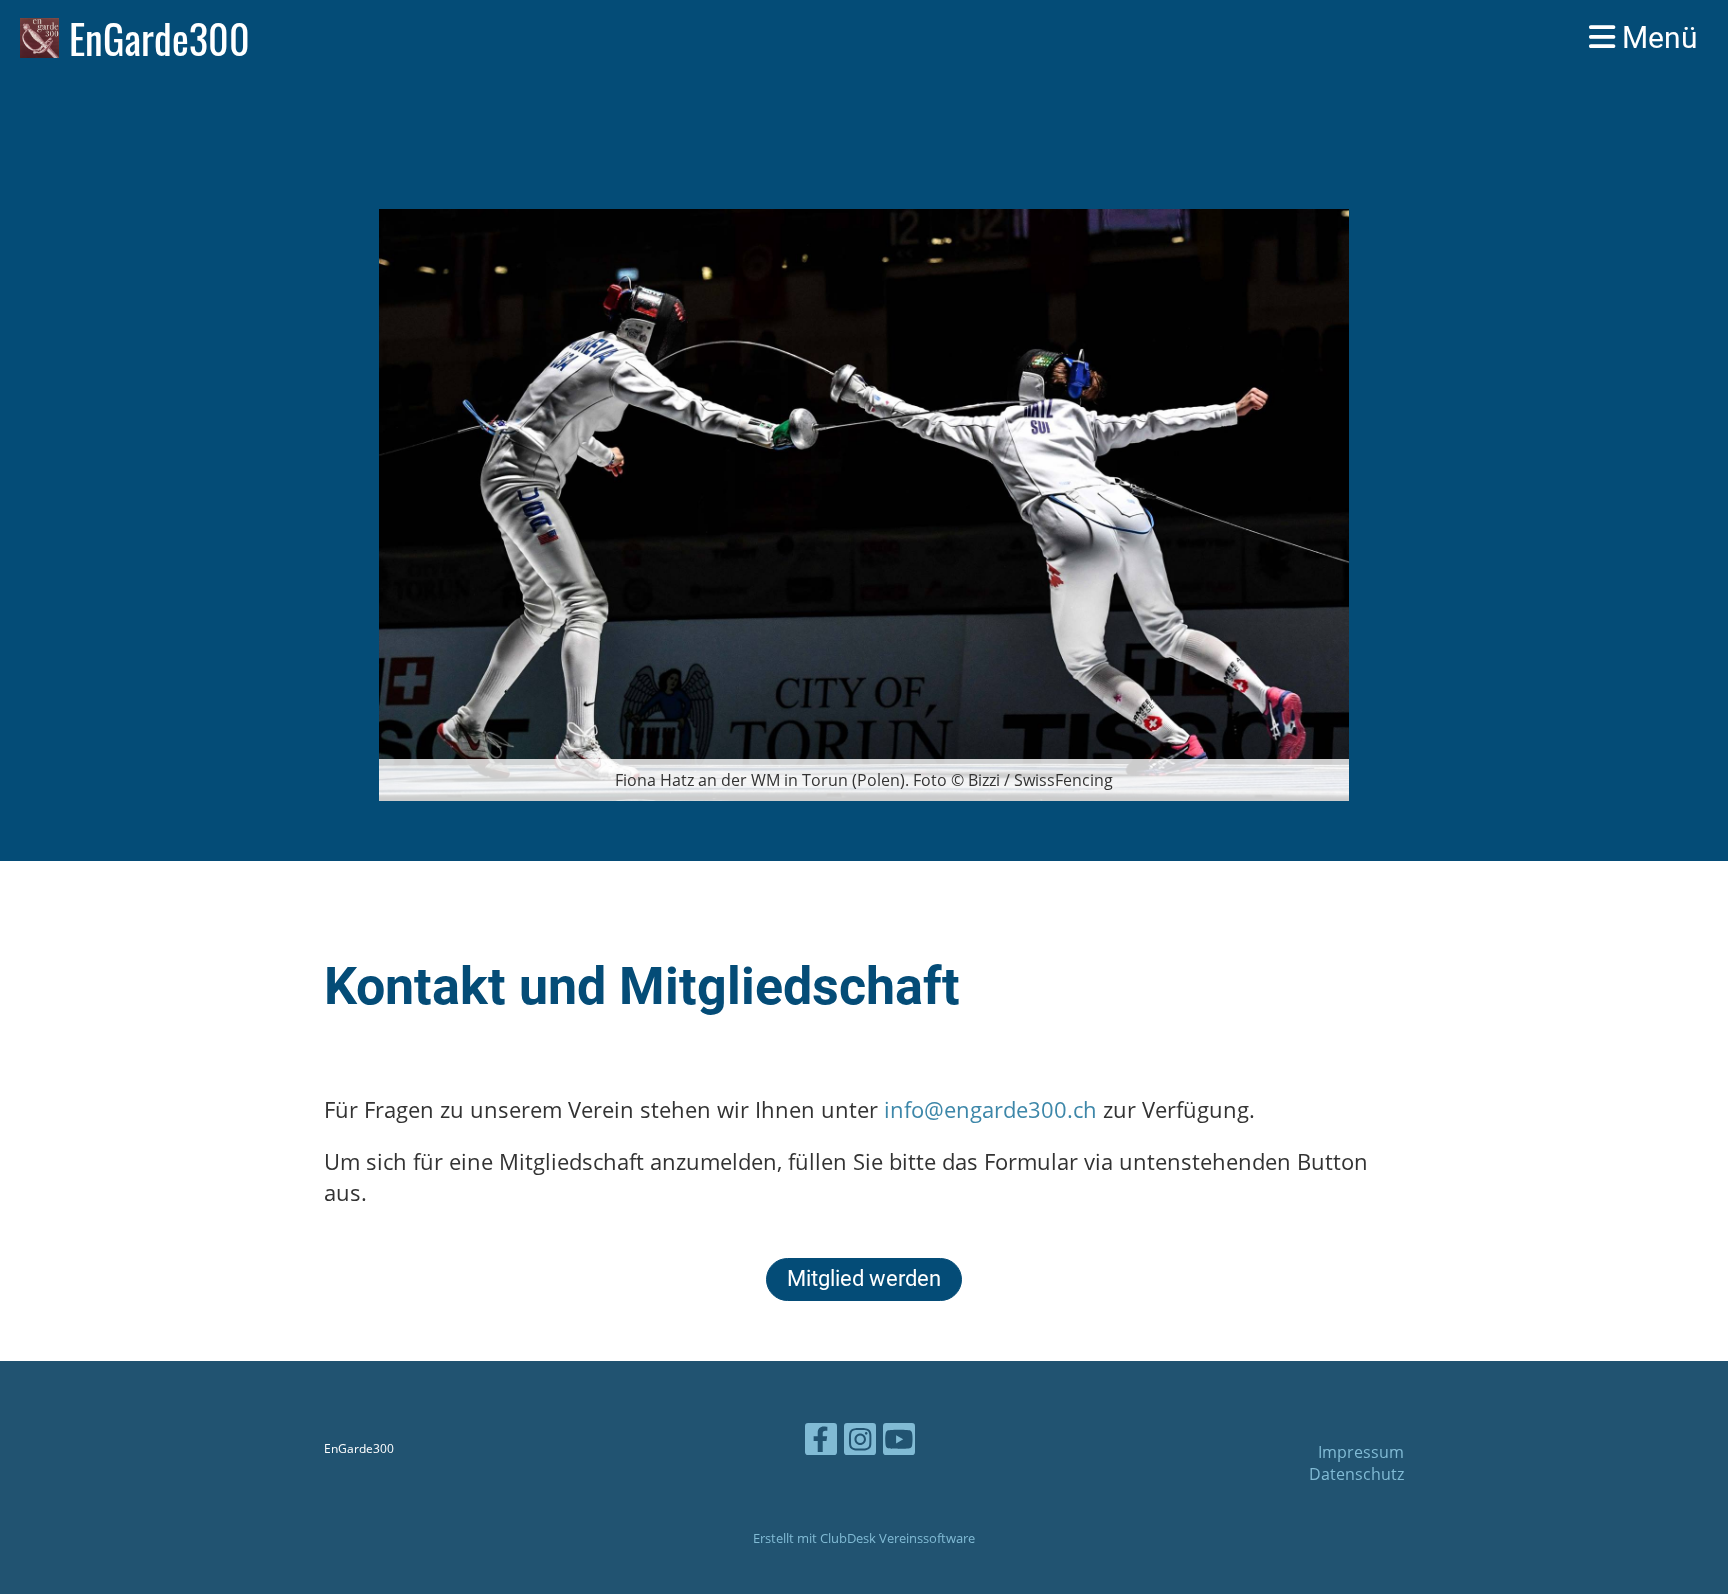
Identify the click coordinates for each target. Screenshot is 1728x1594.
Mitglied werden (864, 1278)
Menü (1656, 37)
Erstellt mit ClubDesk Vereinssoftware (864, 1538)
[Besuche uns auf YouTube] (899, 1442)
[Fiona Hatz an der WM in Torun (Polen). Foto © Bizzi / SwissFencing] (864, 504)
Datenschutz (1356, 1474)
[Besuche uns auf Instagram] (860, 1442)
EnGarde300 (159, 38)
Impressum (1361, 1452)
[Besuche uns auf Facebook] (821, 1442)
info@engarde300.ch (990, 1109)
